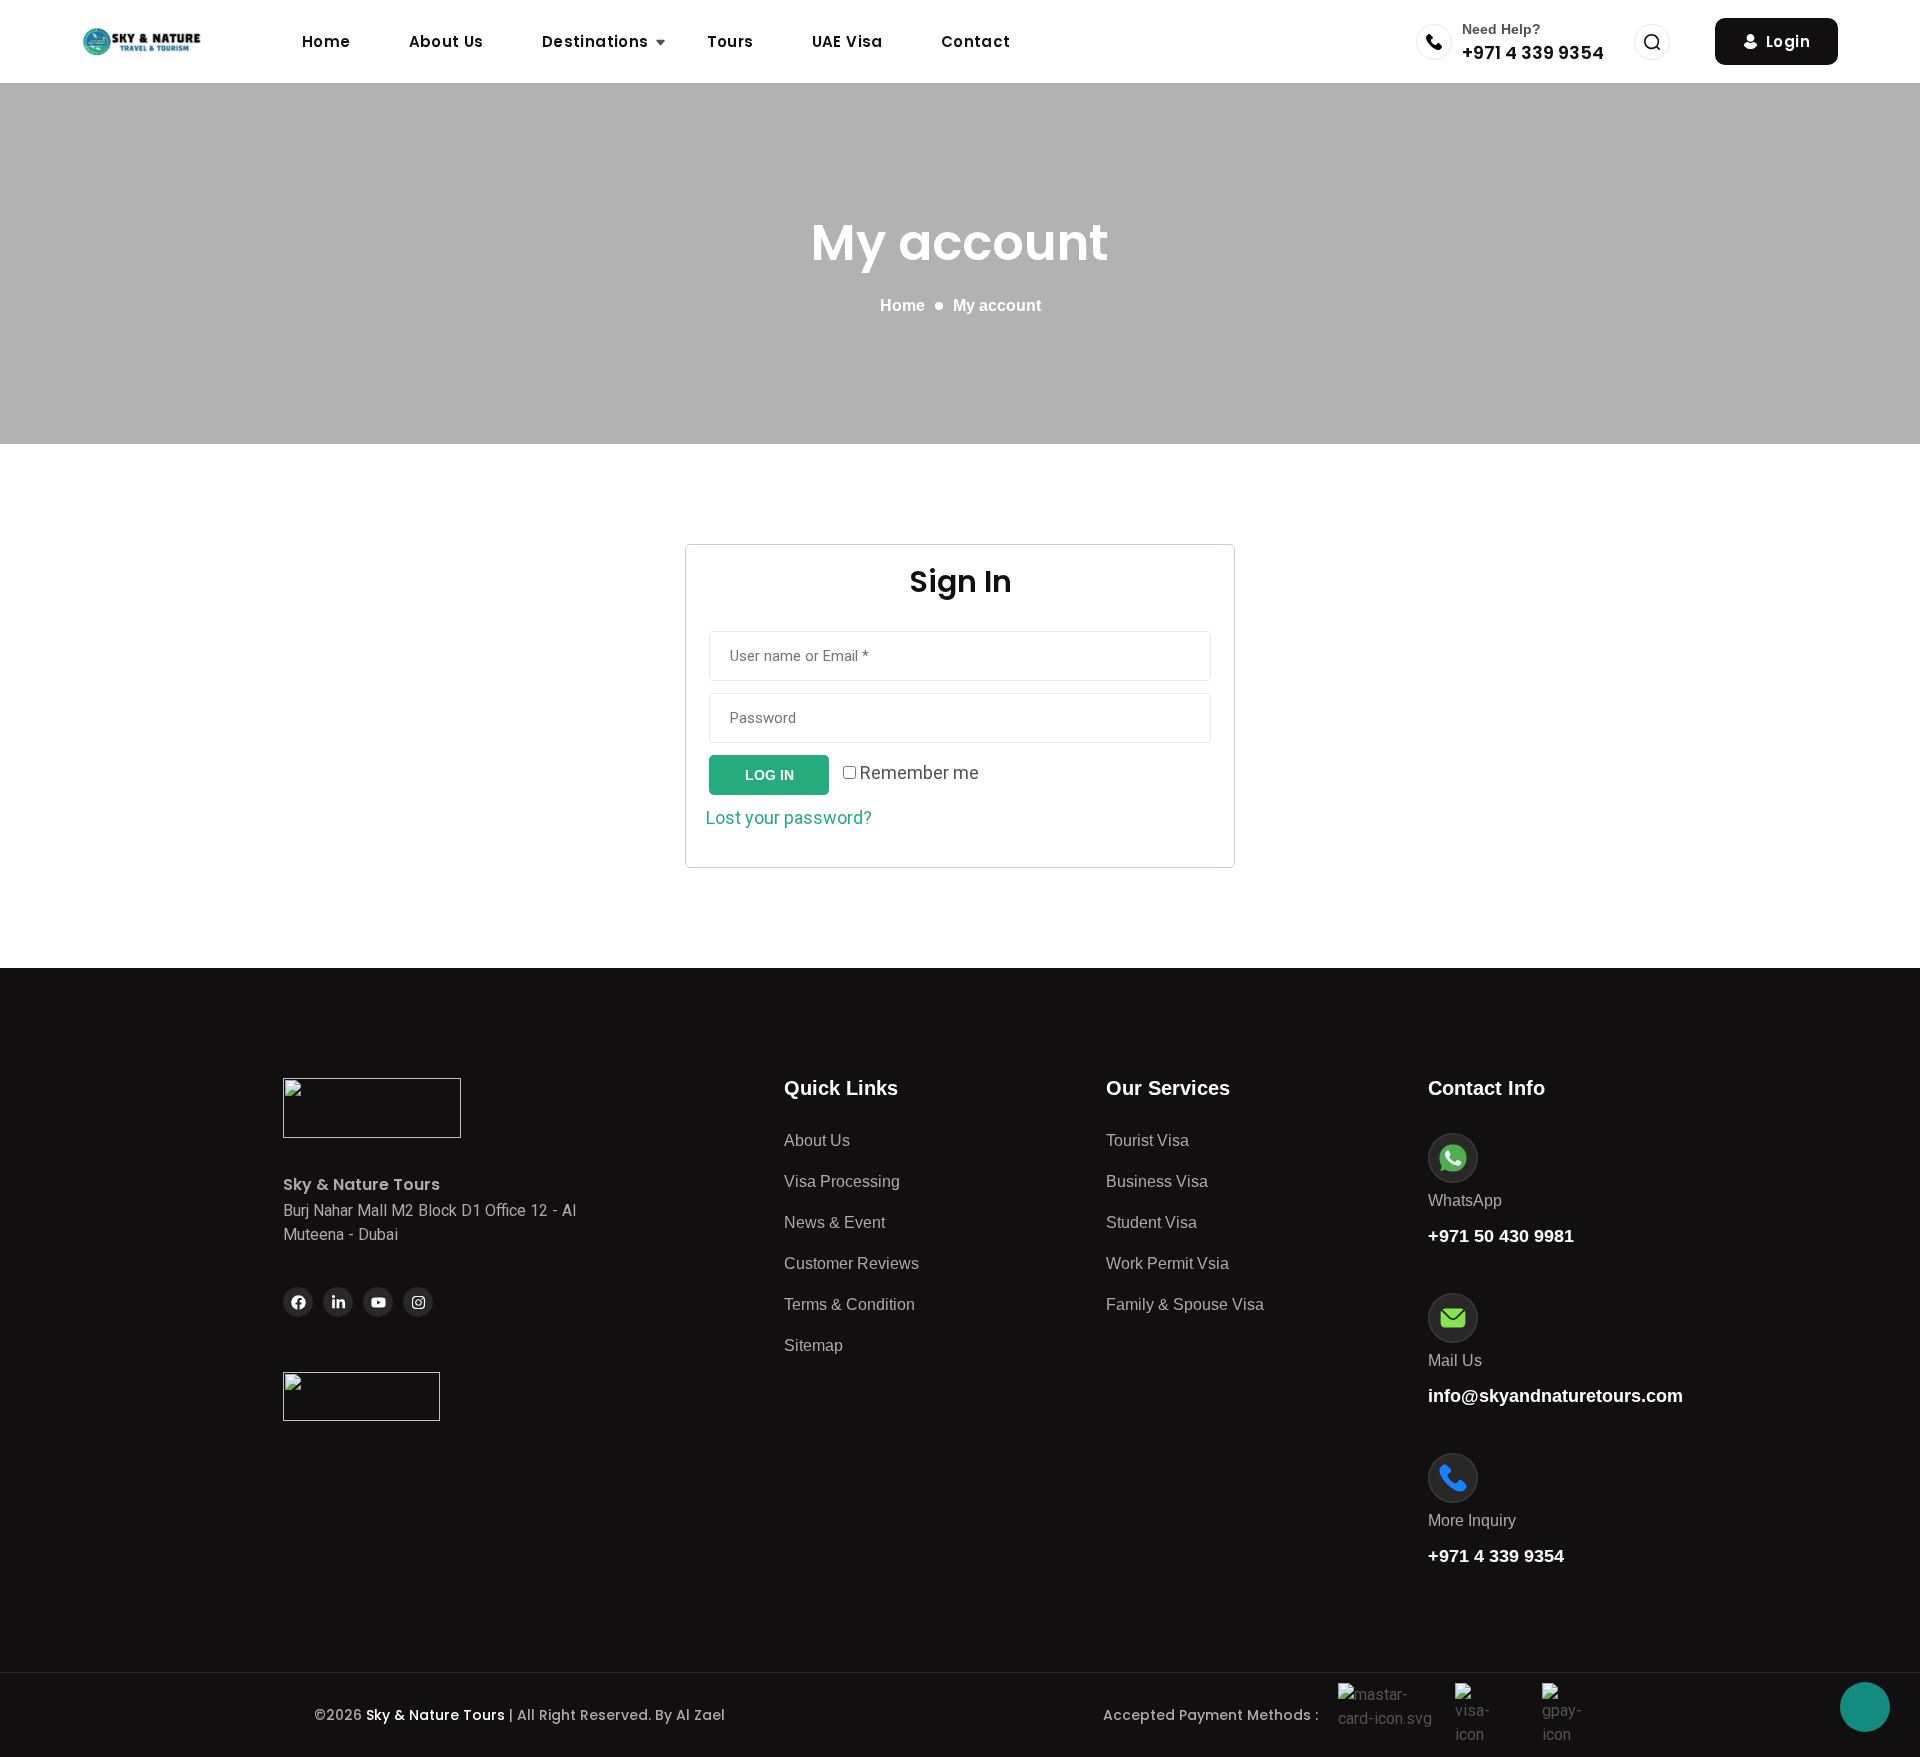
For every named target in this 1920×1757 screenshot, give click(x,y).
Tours (730, 41)
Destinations (595, 41)
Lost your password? (789, 817)
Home (326, 41)
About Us (446, 41)
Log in (769, 775)
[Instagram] (418, 1302)
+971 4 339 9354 (1533, 52)
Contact (976, 41)
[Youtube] (378, 1302)
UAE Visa (847, 41)
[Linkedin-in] (338, 1302)
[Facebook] (298, 1302)
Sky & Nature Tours (437, 1715)
